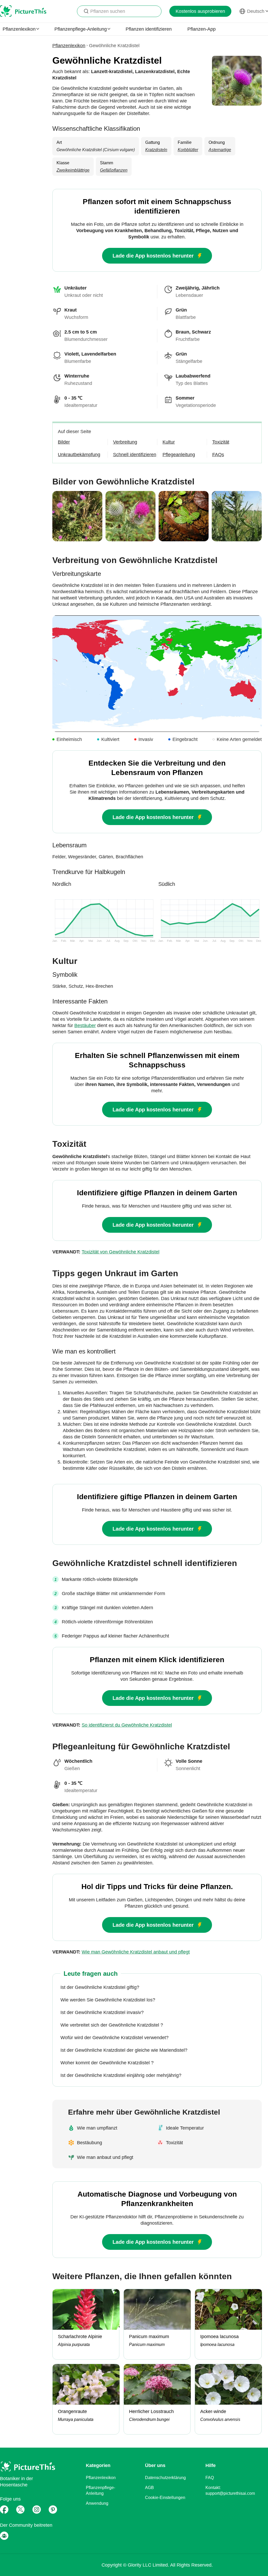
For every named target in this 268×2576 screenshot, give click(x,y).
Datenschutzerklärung (165, 2478)
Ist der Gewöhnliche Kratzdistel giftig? (100, 1987)
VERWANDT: (106, 1252)
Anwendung (97, 2503)
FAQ (210, 2478)
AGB (149, 2488)
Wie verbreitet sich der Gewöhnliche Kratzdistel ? (112, 2025)
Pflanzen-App (202, 29)
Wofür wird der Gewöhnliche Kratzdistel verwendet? (115, 2038)
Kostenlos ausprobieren (200, 11)
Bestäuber (85, 1025)
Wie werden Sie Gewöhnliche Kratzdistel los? (108, 2000)
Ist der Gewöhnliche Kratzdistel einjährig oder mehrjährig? (121, 2075)
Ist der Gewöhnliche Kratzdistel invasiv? (102, 2012)
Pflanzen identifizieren (149, 29)
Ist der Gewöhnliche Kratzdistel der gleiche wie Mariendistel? (124, 2050)
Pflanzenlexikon (69, 46)
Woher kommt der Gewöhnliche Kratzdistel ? (107, 2063)
